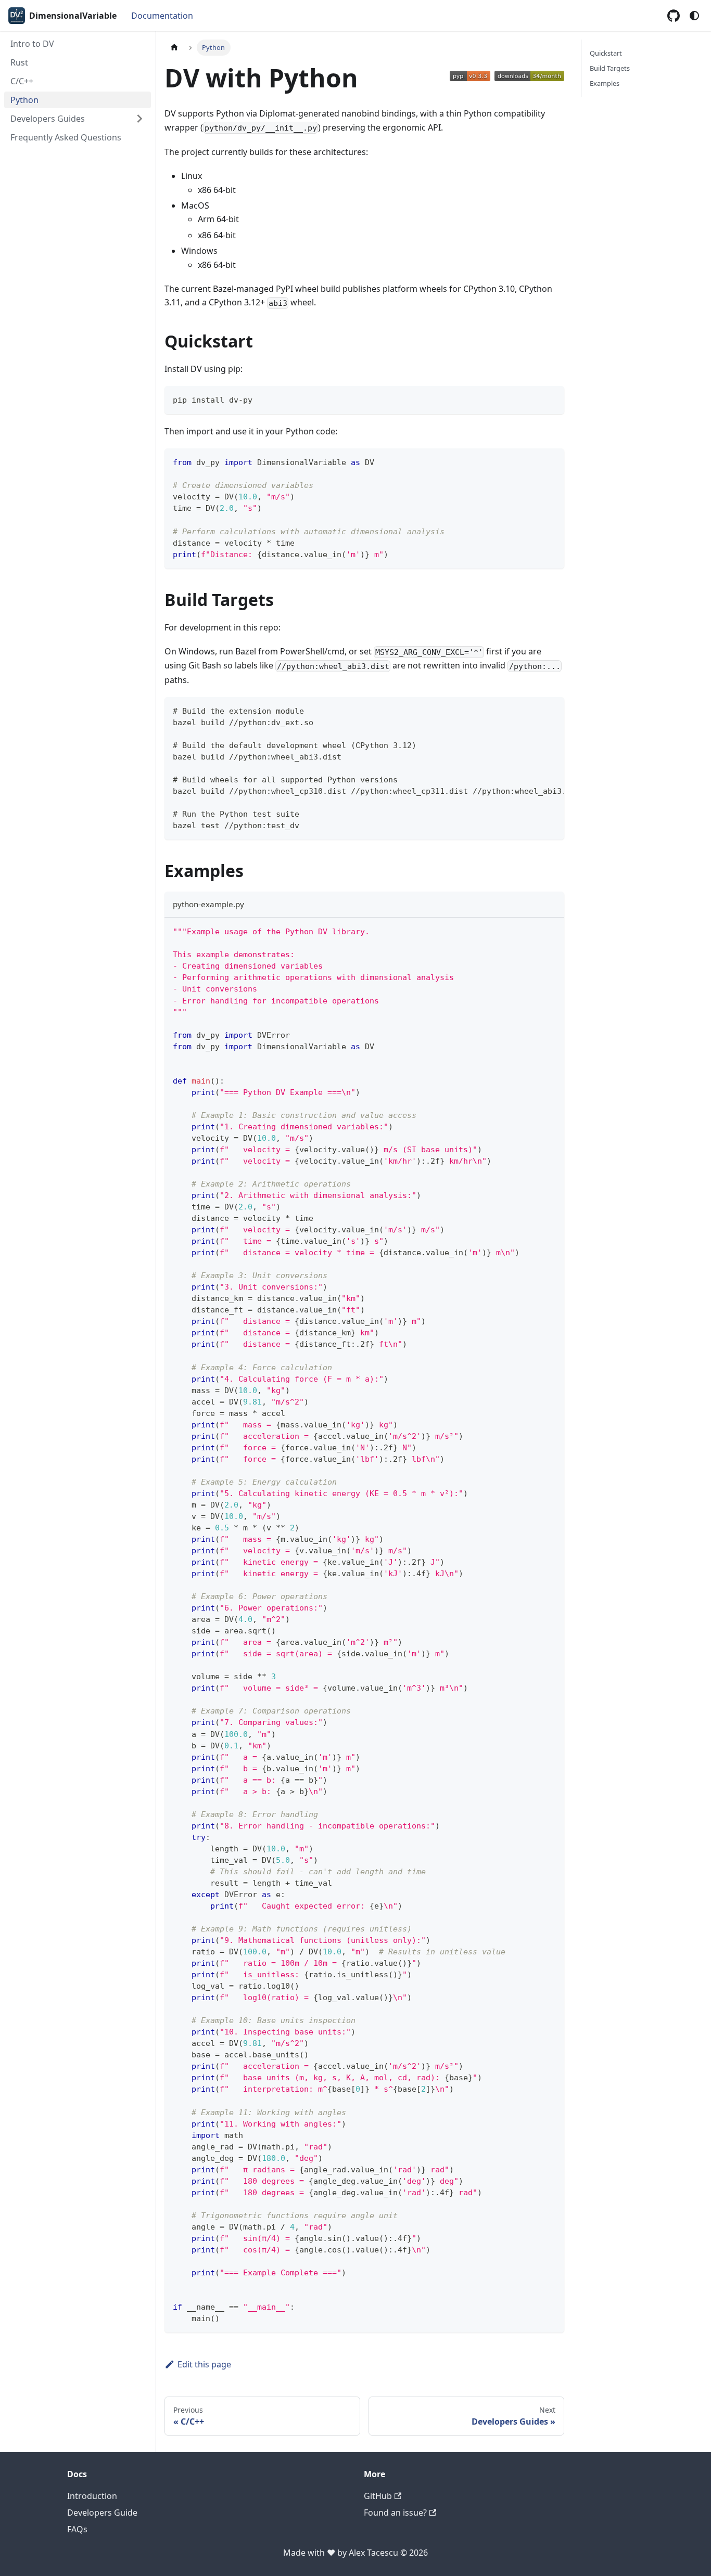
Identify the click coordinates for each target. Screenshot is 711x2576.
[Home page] (174, 48)
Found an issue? (395, 2513)
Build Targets (610, 68)
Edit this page (204, 2364)
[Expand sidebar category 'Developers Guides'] (139, 119)
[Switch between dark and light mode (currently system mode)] (694, 16)
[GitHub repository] (674, 16)
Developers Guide (102, 2513)
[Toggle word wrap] (532, 710)
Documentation (162, 16)
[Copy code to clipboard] (551, 399)
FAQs (77, 2529)
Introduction (92, 2496)
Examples (605, 83)
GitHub (378, 2496)
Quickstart (606, 53)
